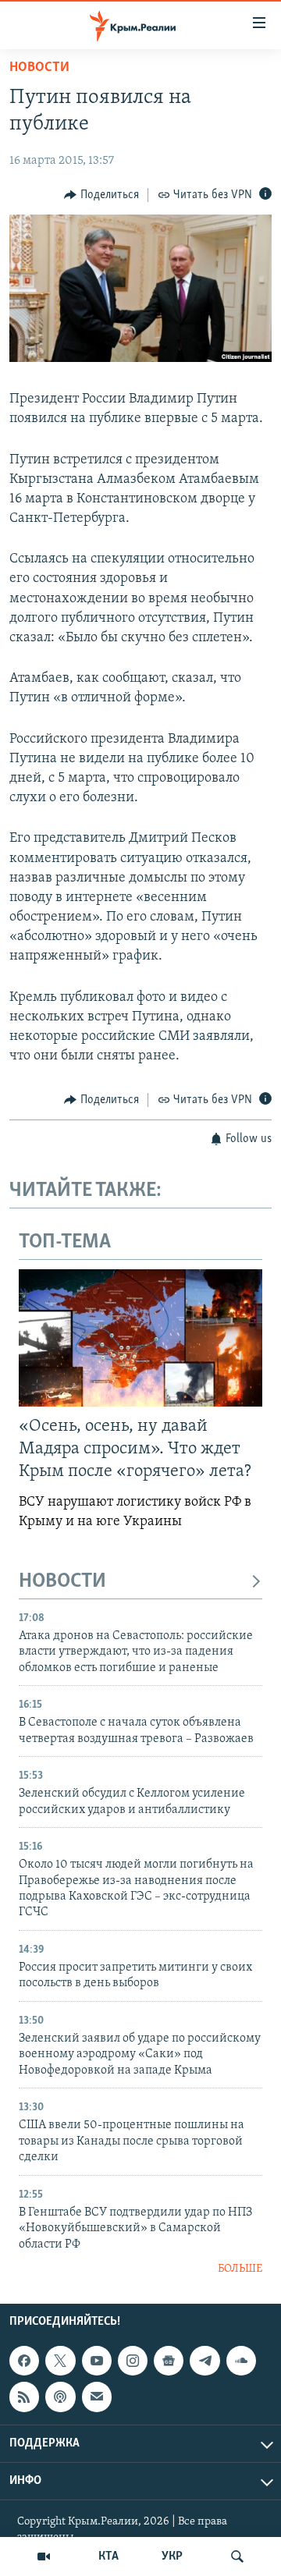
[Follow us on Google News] (169, 2361)
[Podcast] (60, 2397)
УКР (172, 2556)
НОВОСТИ (62, 1582)
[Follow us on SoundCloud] (241, 2361)
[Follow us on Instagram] (133, 2361)
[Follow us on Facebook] (24, 2361)
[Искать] (237, 2556)
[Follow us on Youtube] (97, 2361)
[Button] (101, 195)
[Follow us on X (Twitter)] (60, 2361)
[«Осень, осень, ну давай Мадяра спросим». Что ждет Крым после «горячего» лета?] (140, 1338)
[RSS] (24, 2397)
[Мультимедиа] (44, 2556)
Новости (39, 68)
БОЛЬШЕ (240, 2269)
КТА (108, 2556)
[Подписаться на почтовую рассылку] (97, 2397)
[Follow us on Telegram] (205, 2361)
